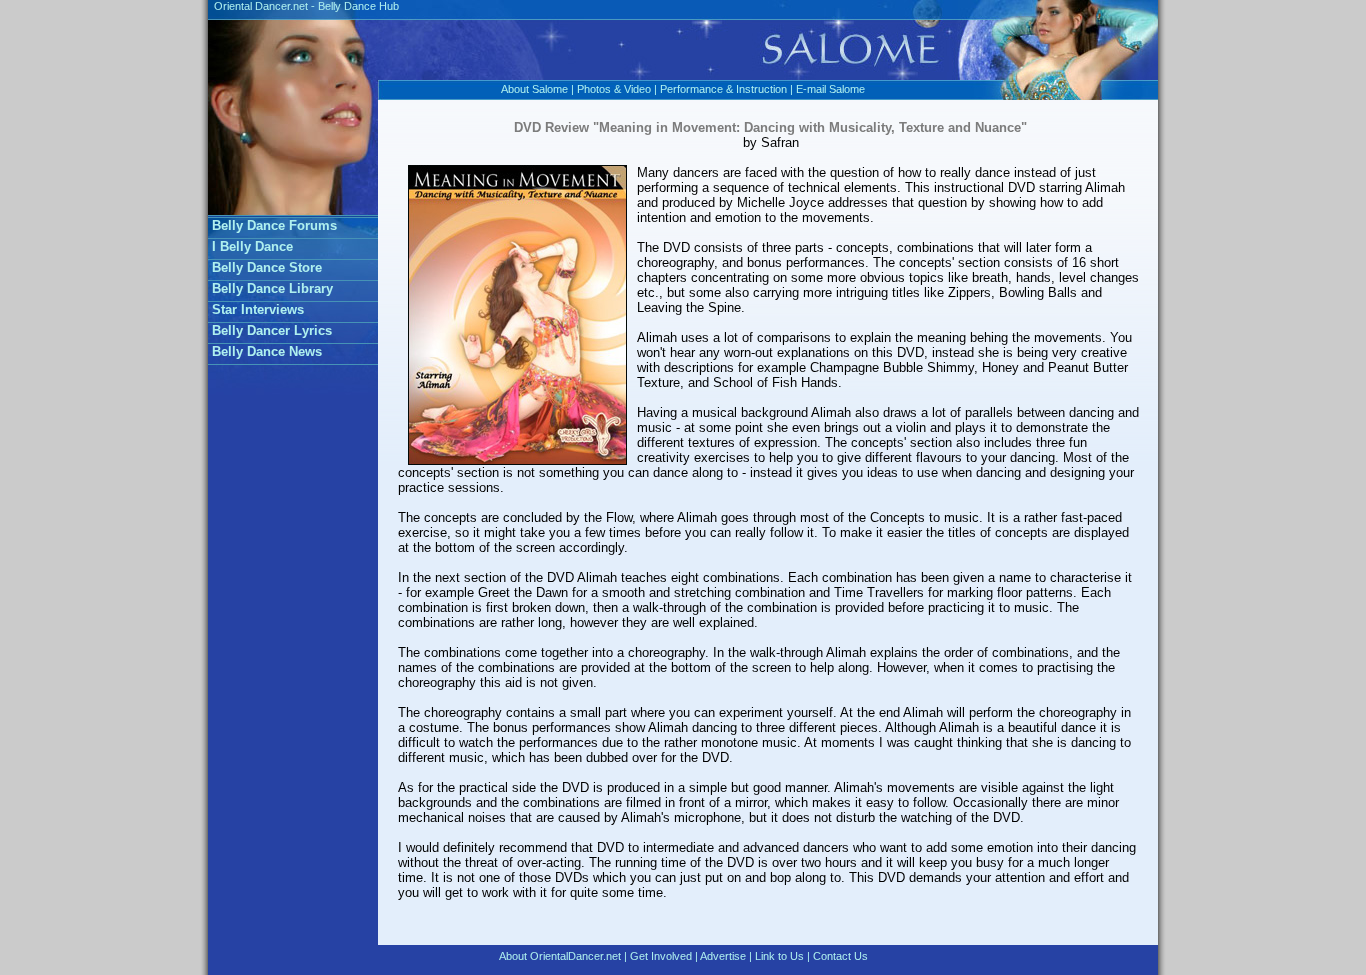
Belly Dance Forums (274, 225)
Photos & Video (614, 89)
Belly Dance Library (272, 288)
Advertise (723, 956)
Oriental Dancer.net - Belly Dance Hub (303, 6)
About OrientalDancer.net (560, 956)
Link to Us (779, 956)
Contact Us (840, 956)
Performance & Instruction (723, 89)
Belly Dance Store (267, 267)
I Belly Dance (252, 246)
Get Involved (661, 956)
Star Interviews (258, 309)
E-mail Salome (830, 89)
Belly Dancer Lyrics (272, 330)
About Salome (534, 89)
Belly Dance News (267, 351)
